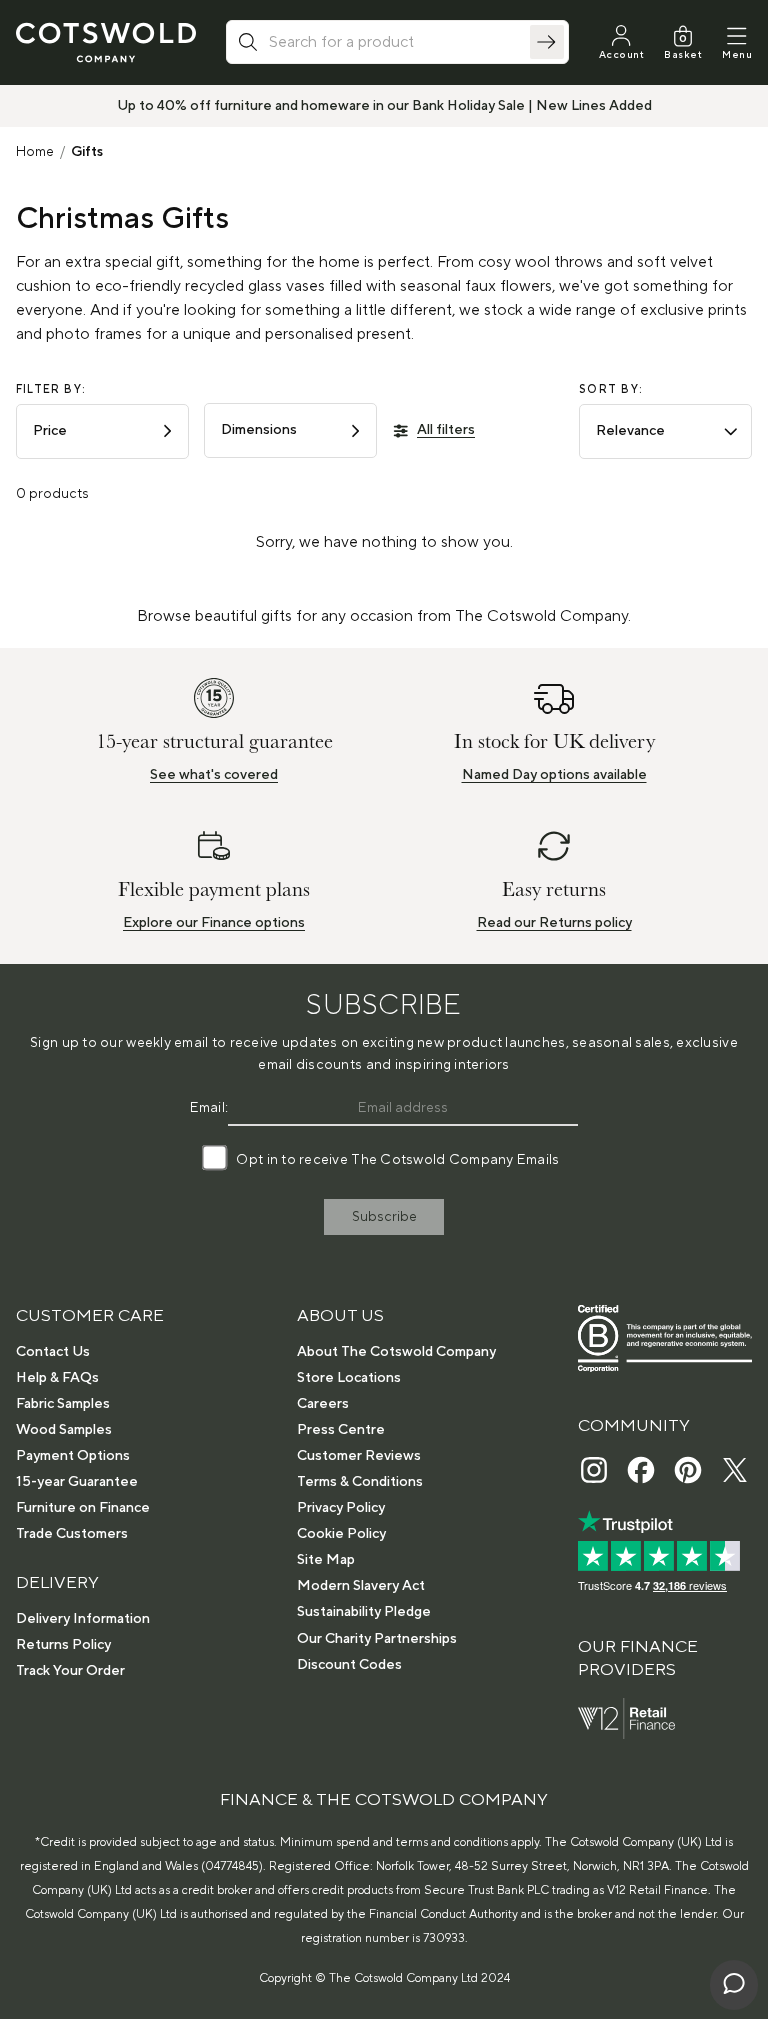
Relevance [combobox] (630, 431)
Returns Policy (63, 1645)
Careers (323, 1404)
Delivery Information (83, 1619)
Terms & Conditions (360, 1482)
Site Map (326, 1560)
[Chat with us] (734, 1985)
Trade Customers (72, 1534)
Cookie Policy (341, 1534)
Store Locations (349, 1378)
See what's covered (214, 775)
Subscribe (384, 1217)
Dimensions (259, 430)
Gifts (87, 152)
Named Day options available (554, 775)
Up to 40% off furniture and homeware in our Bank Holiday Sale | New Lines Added (384, 106)
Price (50, 431)
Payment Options (73, 1456)
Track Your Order (70, 1671)
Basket (683, 54)
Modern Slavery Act (361, 1586)
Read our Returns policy (554, 923)
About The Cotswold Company (396, 1352)
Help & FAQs (57, 1378)
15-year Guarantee (77, 1482)
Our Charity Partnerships (377, 1639)
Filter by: (51, 390)
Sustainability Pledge (364, 1612)
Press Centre (341, 1430)
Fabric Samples (63, 1404)
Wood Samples (64, 1430)
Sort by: (611, 390)
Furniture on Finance (83, 1508)
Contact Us (53, 1352)
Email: (209, 1108)
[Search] (547, 42)
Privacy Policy (341, 1508)
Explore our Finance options (214, 923)
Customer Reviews (359, 1456)
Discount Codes (349, 1665)
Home (35, 152)
